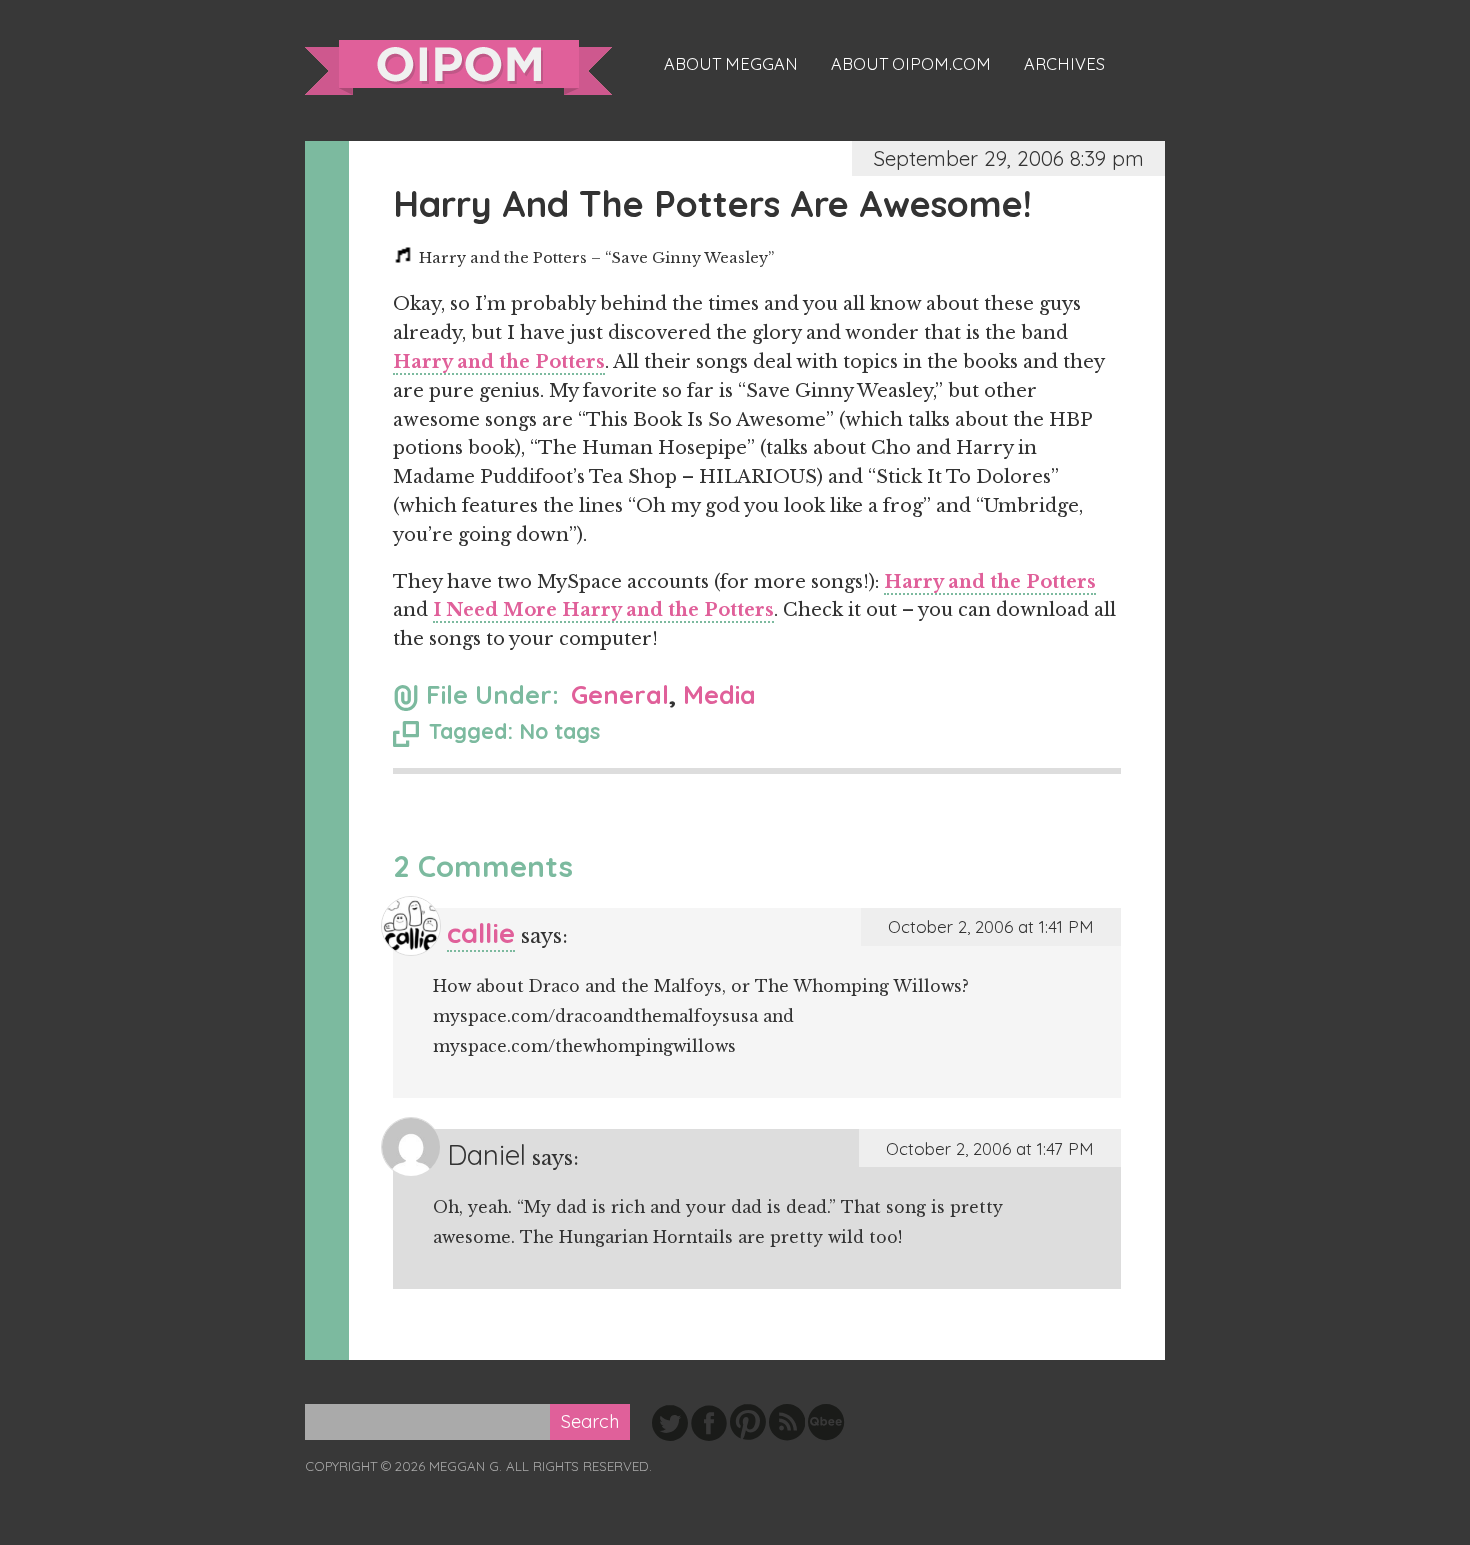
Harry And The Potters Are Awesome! (712, 203)
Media (719, 694)
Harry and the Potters (499, 362)
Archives (1064, 64)
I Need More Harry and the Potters (603, 610)
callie (481, 932)
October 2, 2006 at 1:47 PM (990, 1148)
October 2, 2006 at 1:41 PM (991, 926)
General (620, 694)
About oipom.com (911, 64)
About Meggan (731, 64)
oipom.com (458, 67)
